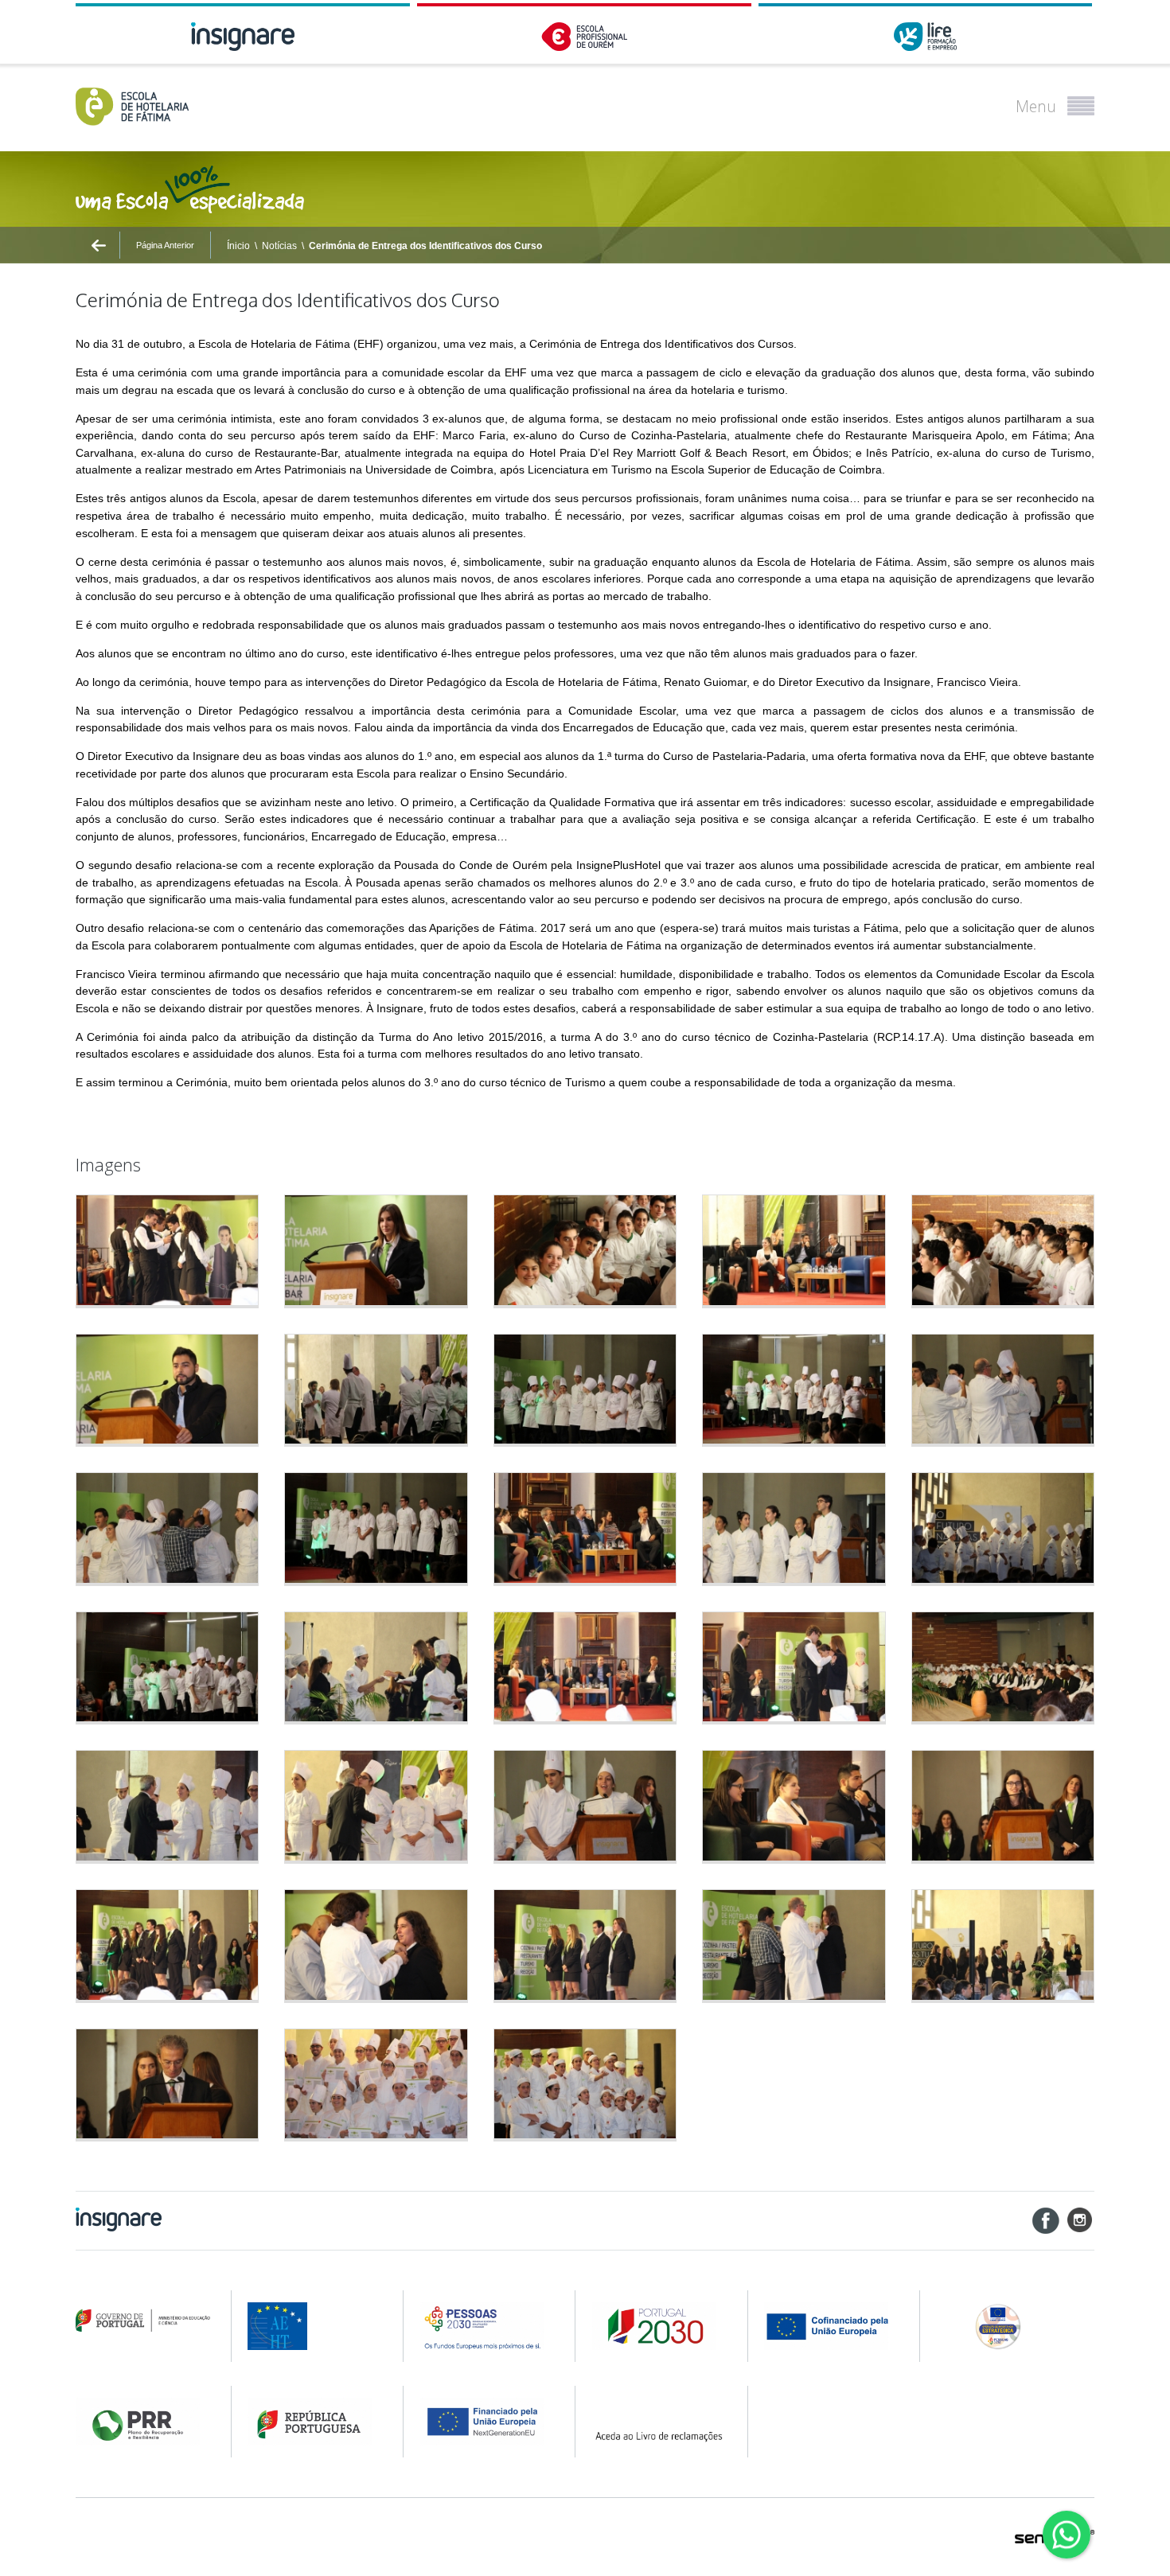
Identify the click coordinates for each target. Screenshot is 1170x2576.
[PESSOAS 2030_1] (487, 2326)
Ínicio (238, 246)
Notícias (279, 246)
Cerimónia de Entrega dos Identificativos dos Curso (425, 246)
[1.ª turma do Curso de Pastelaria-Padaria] (585, 2085)
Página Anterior (165, 245)
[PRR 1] (143, 2422)
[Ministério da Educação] (143, 2321)
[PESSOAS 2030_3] (831, 2326)
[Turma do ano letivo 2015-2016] (376, 2085)
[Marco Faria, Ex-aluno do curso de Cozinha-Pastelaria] (167, 1391)
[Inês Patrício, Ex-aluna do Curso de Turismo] (1003, 1807)
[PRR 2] (315, 2422)
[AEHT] (315, 2326)
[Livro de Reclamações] (659, 2422)
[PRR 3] (487, 2422)
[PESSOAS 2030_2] (659, 2326)
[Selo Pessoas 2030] (1014, 2326)
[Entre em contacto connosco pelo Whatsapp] (1067, 2535)
